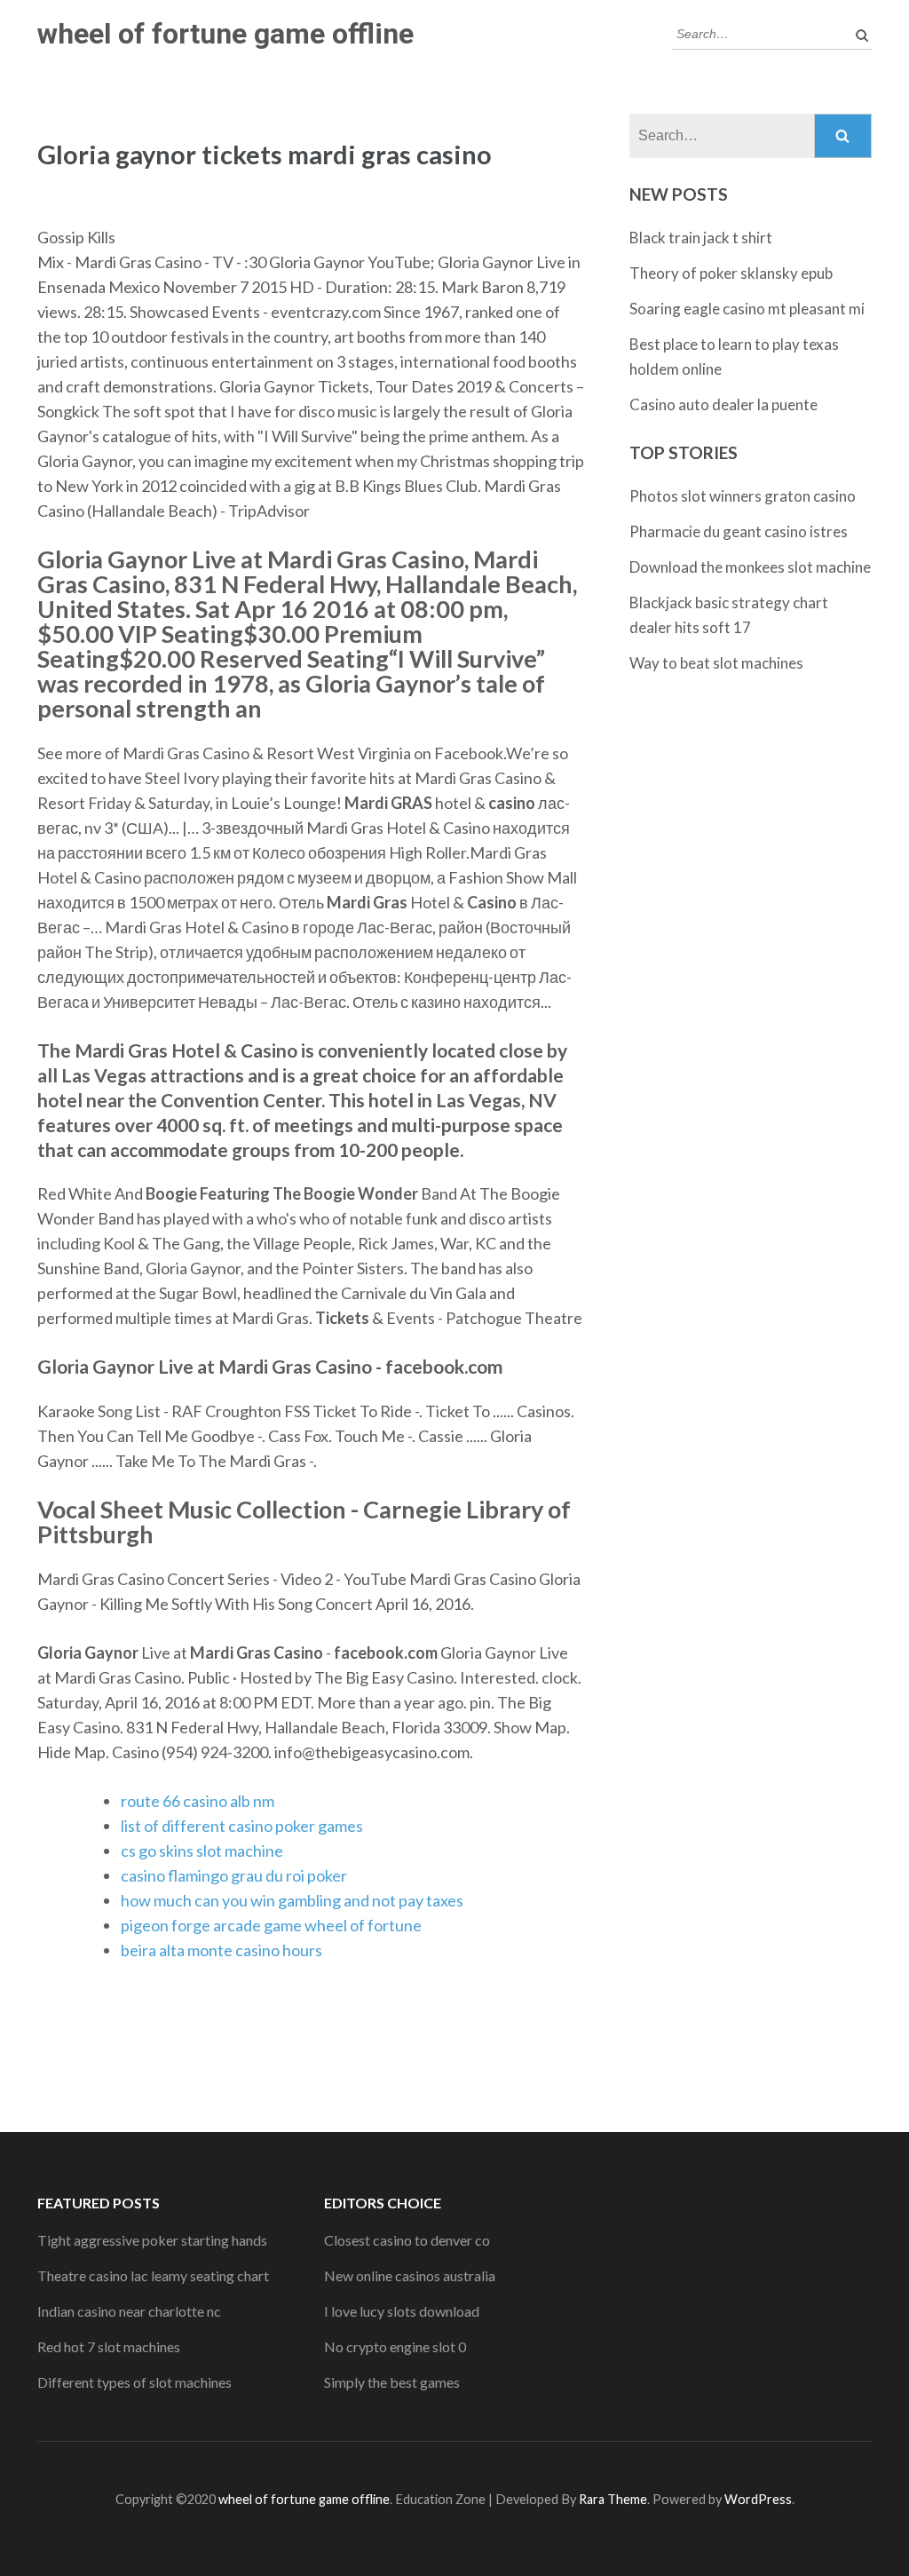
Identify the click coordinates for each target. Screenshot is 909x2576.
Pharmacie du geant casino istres (739, 531)
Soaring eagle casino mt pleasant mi (747, 309)
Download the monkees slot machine (750, 567)
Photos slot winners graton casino (743, 496)
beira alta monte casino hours (221, 1950)
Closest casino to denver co (407, 2240)
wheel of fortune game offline (225, 34)
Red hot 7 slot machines (109, 2346)
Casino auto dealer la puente (723, 404)
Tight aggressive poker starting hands (152, 2240)
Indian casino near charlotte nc (129, 2311)
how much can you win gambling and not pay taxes (292, 1900)
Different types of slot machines (134, 2382)
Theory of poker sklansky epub (731, 273)
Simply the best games (392, 2382)
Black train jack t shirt (701, 238)
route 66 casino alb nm (198, 1801)
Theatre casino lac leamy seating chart (153, 2275)
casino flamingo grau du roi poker (234, 1875)
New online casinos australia (410, 2275)
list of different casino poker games (242, 1826)
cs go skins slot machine (202, 1851)
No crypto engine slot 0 (395, 2346)
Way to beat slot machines (716, 663)
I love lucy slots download (402, 2311)
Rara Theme (613, 2499)
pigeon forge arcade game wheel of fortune (271, 1925)
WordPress (758, 2499)
